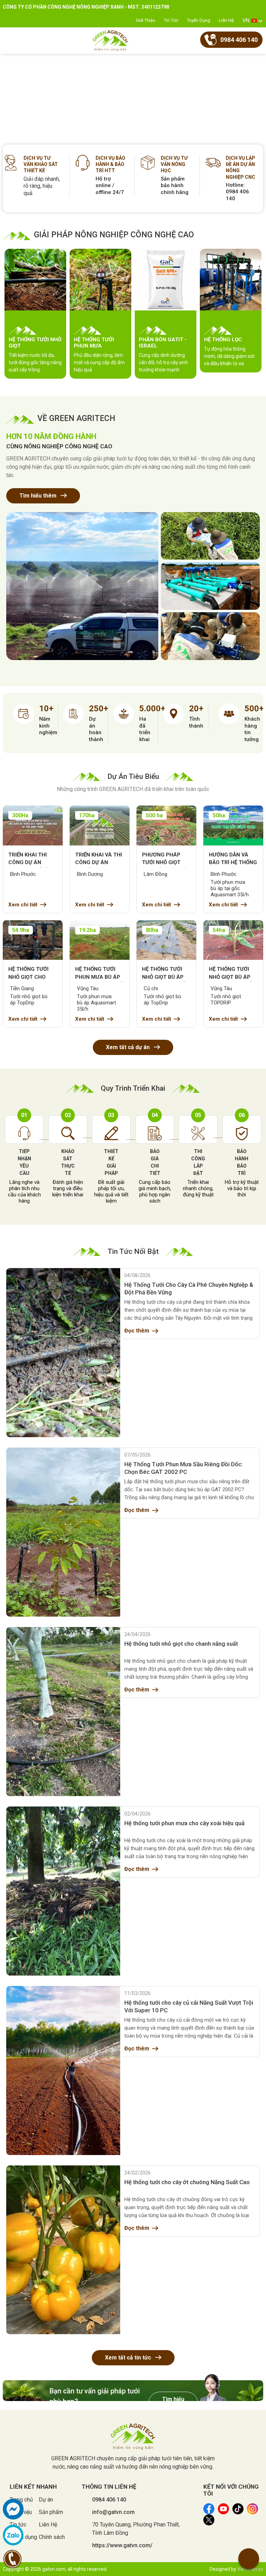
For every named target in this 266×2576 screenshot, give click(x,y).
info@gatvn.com (113, 2512)
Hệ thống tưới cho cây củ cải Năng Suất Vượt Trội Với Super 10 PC (189, 2006)
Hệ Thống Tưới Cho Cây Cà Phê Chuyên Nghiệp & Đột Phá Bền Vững (189, 1289)
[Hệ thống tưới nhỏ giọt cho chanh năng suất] (63, 1712)
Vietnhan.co (250, 2569)
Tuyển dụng (199, 20)
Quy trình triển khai (133, 1088)
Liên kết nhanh (33, 2487)
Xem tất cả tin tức (129, 2358)
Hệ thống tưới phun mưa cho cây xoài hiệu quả (184, 1823)
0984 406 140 (109, 2500)
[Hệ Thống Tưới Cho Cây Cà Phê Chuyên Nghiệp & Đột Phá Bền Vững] (63, 1353)
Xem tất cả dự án (128, 1047)
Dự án (46, 2500)
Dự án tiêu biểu (133, 776)
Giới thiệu (145, 20)
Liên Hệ (226, 20)
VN (246, 20)
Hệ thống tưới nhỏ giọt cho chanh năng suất (181, 1644)
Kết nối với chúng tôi (231, 2490)
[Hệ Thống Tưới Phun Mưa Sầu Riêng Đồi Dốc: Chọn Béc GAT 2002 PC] (63, 1532)
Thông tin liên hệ (109, 2487)
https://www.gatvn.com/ (122, 2545)
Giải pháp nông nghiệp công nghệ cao (114, 235)
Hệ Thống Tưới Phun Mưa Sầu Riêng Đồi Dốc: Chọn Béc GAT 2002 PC (184, 1468)
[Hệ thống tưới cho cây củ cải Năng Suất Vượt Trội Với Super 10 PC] (63, 2071)
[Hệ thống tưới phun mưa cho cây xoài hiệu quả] (63, 1891)
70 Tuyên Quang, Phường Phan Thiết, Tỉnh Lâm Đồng (136, 2529)
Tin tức (171, 20)
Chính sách (52, 2537)
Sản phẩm (51, 2512)
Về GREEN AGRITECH (76, 418)
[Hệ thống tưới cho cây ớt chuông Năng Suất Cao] (63, 2250)
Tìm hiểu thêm (39, 496)
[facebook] (13, 2509)
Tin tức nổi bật (133, 1251)
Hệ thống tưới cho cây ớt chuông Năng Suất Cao (187, 2182)
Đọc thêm (137, 1331)
